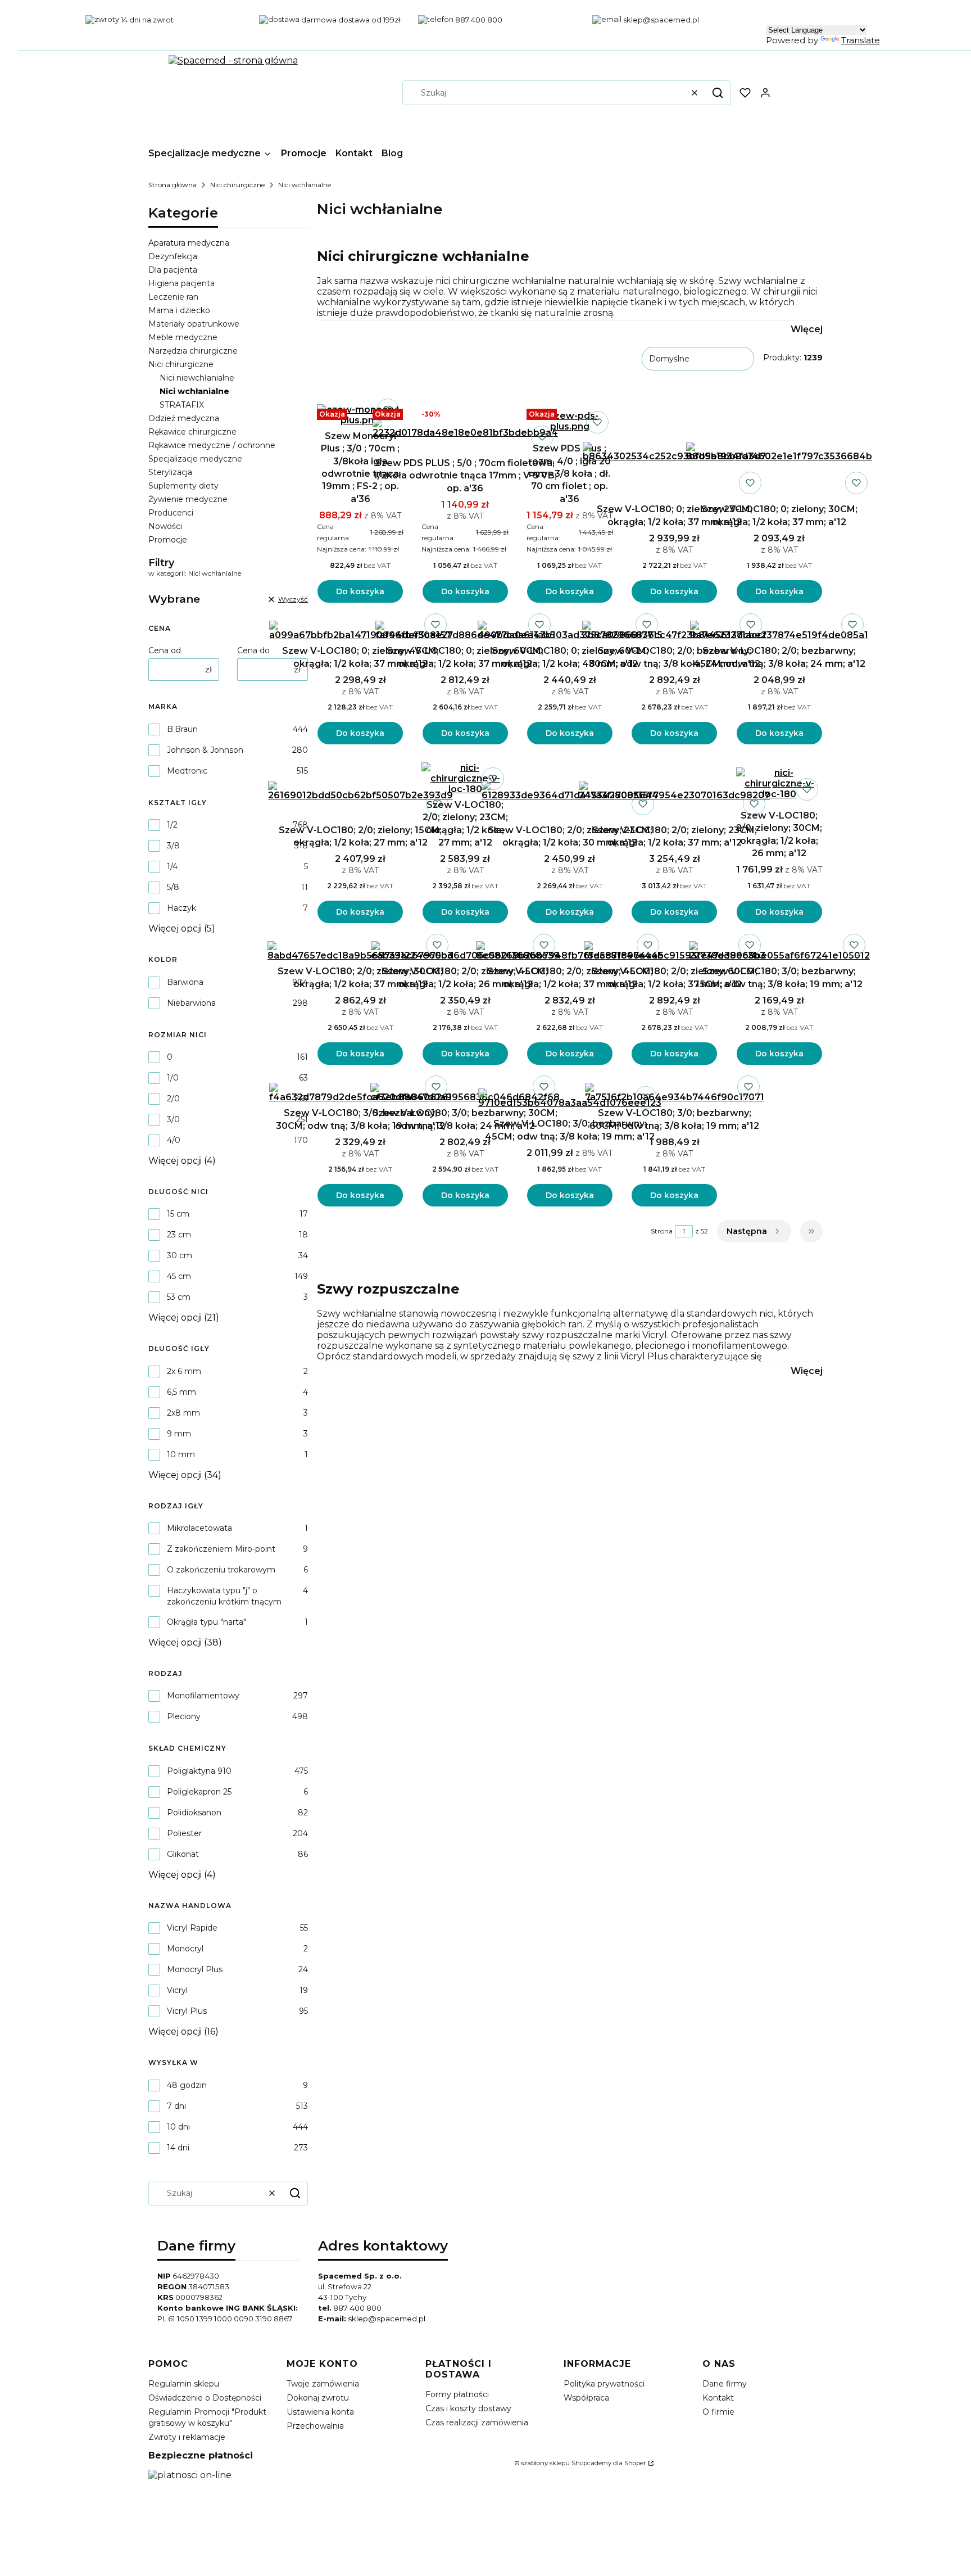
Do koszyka (360, 591)
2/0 (173, 1099)
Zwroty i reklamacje (187, 2437)
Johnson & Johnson (205, 750)
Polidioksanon (194, 1813)
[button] (718, 93)
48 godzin (187, 2085)
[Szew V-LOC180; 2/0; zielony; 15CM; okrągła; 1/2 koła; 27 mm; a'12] (360, 791)
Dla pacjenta (173, 270)
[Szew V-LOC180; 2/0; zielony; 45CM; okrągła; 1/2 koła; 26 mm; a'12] (465, 951)
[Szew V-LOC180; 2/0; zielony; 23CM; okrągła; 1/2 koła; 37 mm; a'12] (674, 791)
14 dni (178, 2148)
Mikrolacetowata (199, 1528)
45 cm (179, 1276)
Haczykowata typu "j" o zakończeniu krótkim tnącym (224, 1596)
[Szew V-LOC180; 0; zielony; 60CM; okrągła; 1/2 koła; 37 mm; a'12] (465, 631)
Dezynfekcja (173, 256)
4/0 (174, 1140)
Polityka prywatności (604, 2384)
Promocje (168, 540)
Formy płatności (457, 2394)
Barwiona (185, 982)
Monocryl (185, 1949)
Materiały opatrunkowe (194, 324)
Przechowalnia (315, 2426)
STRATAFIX (182, 405)
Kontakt (718, 2398)
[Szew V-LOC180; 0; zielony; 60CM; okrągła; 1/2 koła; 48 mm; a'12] (570, 631)
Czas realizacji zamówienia (477, 2423)
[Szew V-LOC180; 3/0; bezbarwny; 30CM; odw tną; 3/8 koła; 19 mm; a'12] (360, 1093)
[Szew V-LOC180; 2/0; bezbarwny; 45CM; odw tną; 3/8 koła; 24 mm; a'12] (779, 631)
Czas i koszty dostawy (468, 2408)
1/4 (172, 866)
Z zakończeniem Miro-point (221, 1549)
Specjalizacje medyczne (195, 459)
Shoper (635, 2463)
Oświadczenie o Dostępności (205, 2398)
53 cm (179, 1297)
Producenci (171, 513)
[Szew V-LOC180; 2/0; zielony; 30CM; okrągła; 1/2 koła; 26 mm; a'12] (779, 783)
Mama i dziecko (179, 310)
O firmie (718, 2412)
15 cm (178, 1214)
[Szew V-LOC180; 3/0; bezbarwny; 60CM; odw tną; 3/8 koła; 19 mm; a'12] (675, 1093)
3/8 (173, 846)
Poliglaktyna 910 (199, 1771)
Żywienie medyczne (188, 499)
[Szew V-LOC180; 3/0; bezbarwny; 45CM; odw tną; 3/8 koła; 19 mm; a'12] (570, 1098)
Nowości (165, 526)
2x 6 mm (184, 1371)
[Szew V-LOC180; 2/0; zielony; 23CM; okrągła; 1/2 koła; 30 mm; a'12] (570, 791)
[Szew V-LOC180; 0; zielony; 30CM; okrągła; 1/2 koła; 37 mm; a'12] (779, 452)
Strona (662, 1231)
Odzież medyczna (184, 418)
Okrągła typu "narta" (207, 1622)
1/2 (172, 825)
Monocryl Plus (195, 1969)
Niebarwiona (191, 1003)
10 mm (181, 1454)
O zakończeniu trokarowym (221, 1570)
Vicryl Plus (187, 2011)
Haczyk (182, 908)
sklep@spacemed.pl (387, 2319)
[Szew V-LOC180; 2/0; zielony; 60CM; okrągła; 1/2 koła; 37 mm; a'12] (675, 951)
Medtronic (187, 771)
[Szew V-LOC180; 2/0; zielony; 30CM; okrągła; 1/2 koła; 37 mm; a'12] (360, 951)
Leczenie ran (173, 297)
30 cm (180, 1255)
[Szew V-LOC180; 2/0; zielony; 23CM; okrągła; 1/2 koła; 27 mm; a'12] (465, 778)
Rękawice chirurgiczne (192, 432)
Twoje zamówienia (323, 2384)
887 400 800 (357, 2308)
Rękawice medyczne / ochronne (212, 445)
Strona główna (173, 185)
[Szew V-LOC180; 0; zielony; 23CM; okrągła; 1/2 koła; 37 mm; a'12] (674, 452)
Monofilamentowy (203, 1696)
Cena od (165, 650)
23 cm (179, 1235)
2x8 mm (183, 1413)
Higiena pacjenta (182, 283)
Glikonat (183, 1854)
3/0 (173, 1119)
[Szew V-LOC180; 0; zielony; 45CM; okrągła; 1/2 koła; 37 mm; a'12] (360, 631)
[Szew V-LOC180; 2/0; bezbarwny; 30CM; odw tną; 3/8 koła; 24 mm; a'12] (674, 631)
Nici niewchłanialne (197, 378)
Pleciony (184, 1716)
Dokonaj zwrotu (318, 2398)
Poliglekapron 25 (199, 1792)
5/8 (173, 887)
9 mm (179, 1434)
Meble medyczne (183, 337)
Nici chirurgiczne (237, 185)
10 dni (178, 2127)
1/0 (173, 1078)
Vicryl (177, 1990)
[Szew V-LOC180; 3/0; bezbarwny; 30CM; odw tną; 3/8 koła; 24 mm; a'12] (465, 1093)
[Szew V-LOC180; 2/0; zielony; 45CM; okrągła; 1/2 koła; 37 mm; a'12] (570, 951)
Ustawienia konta (320, 2412)
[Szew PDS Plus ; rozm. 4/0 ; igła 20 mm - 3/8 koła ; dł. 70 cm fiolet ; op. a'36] (570, 421)
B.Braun (182, 729)
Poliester (184, 1833)
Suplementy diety (183, 486)
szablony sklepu (545, 2463)
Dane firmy (725, 2384)
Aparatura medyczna (189, 243)
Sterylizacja (170, 472)
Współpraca (586, 2398)
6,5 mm (182, 1392)
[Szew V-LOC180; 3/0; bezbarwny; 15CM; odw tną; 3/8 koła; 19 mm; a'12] (779, 951)
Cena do (253, 650)
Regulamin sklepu (184, 2384)
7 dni (176, 2106)
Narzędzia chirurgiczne (193, 351)
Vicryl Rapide (192, 1928)
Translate (861, 40)
